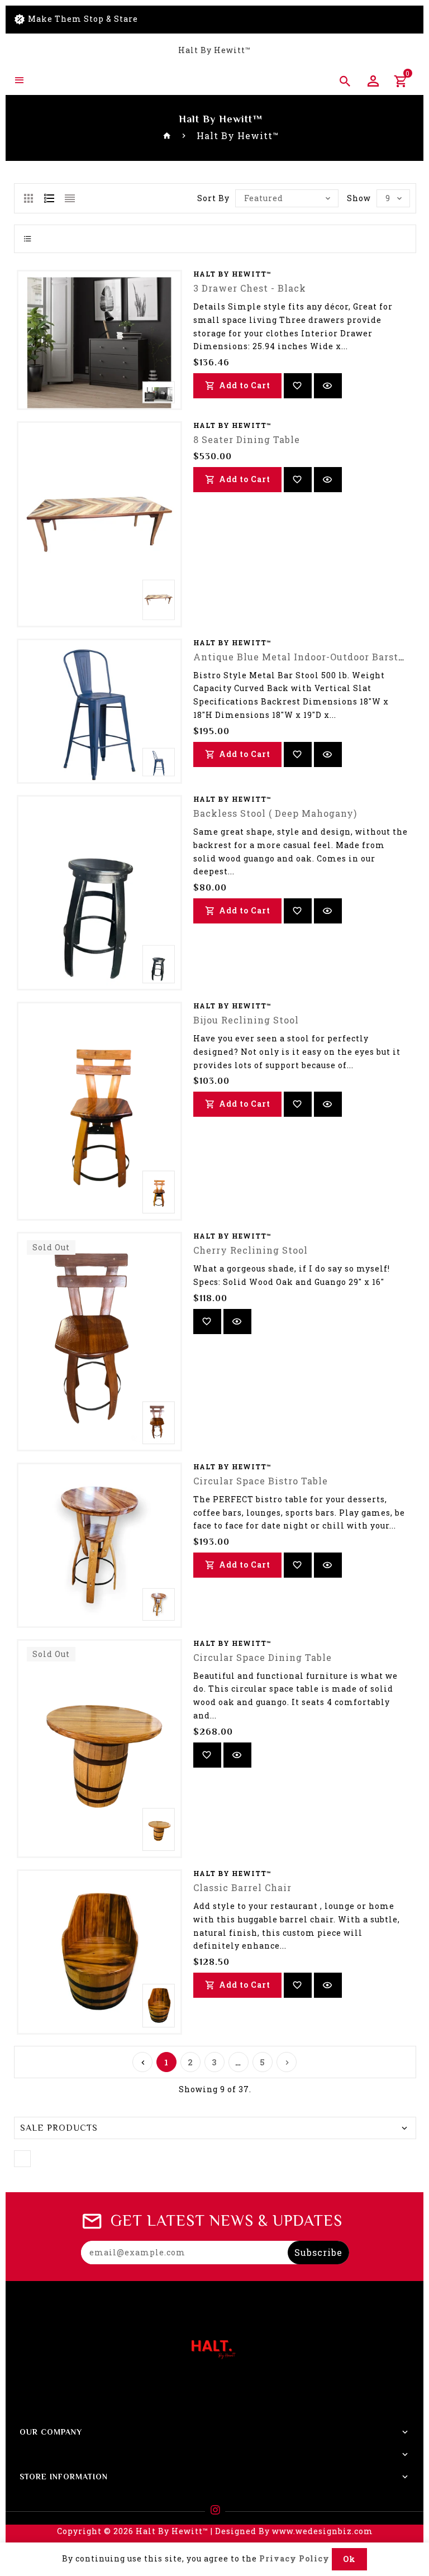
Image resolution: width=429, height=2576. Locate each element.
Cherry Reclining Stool (251, 1250)
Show (359, 198)
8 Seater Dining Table (247, 439)
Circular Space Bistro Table (261, 1481)
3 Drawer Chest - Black (250, 288)
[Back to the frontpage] (167, 135)
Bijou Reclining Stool (246, 1020)
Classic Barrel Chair (242, 1887)
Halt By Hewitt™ (214, 50)
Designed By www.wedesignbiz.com (294, 2531)
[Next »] (287, 2062)
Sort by (213, 198)
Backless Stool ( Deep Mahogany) (275, 813)
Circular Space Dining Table (263, 1657)
